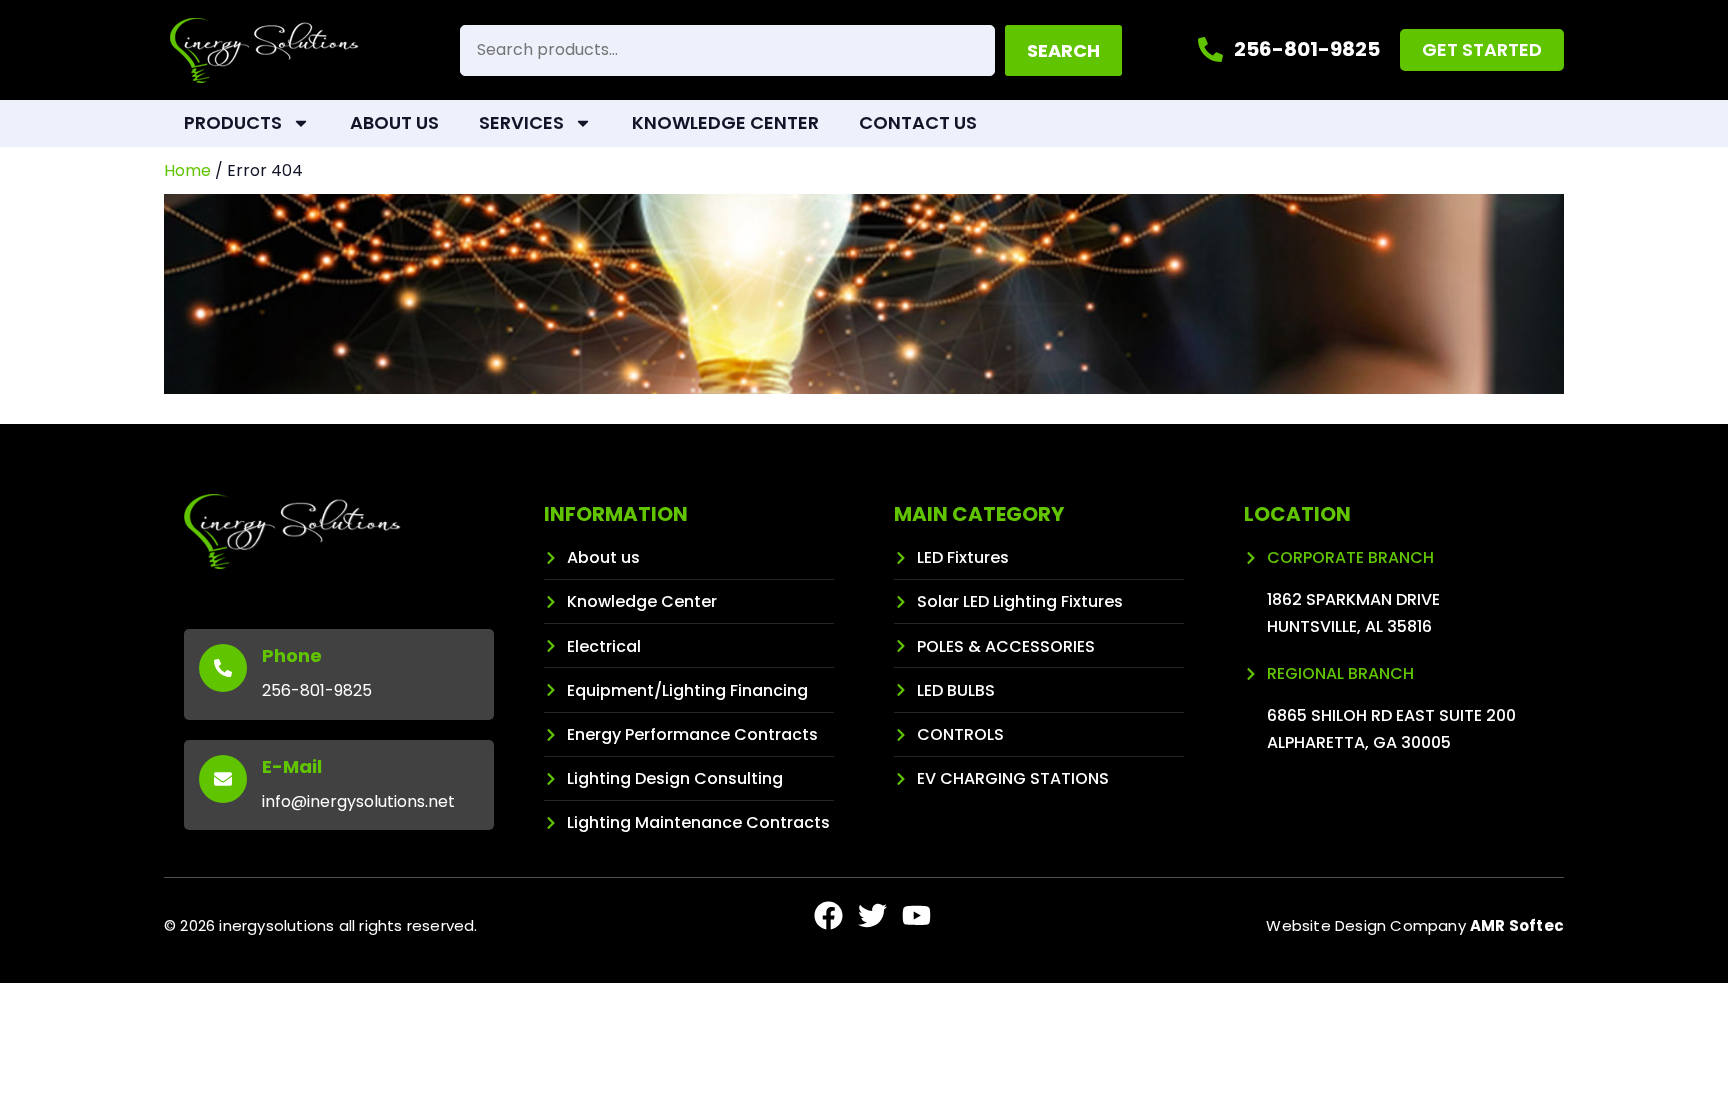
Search (1063, 50)
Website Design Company (1415, 925)
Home (187, 170)
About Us (394, 122)
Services (521, 122)
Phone (292, 655)
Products (233, 122)
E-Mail (292, 766)
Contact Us (918, 122)
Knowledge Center (725, 122)
